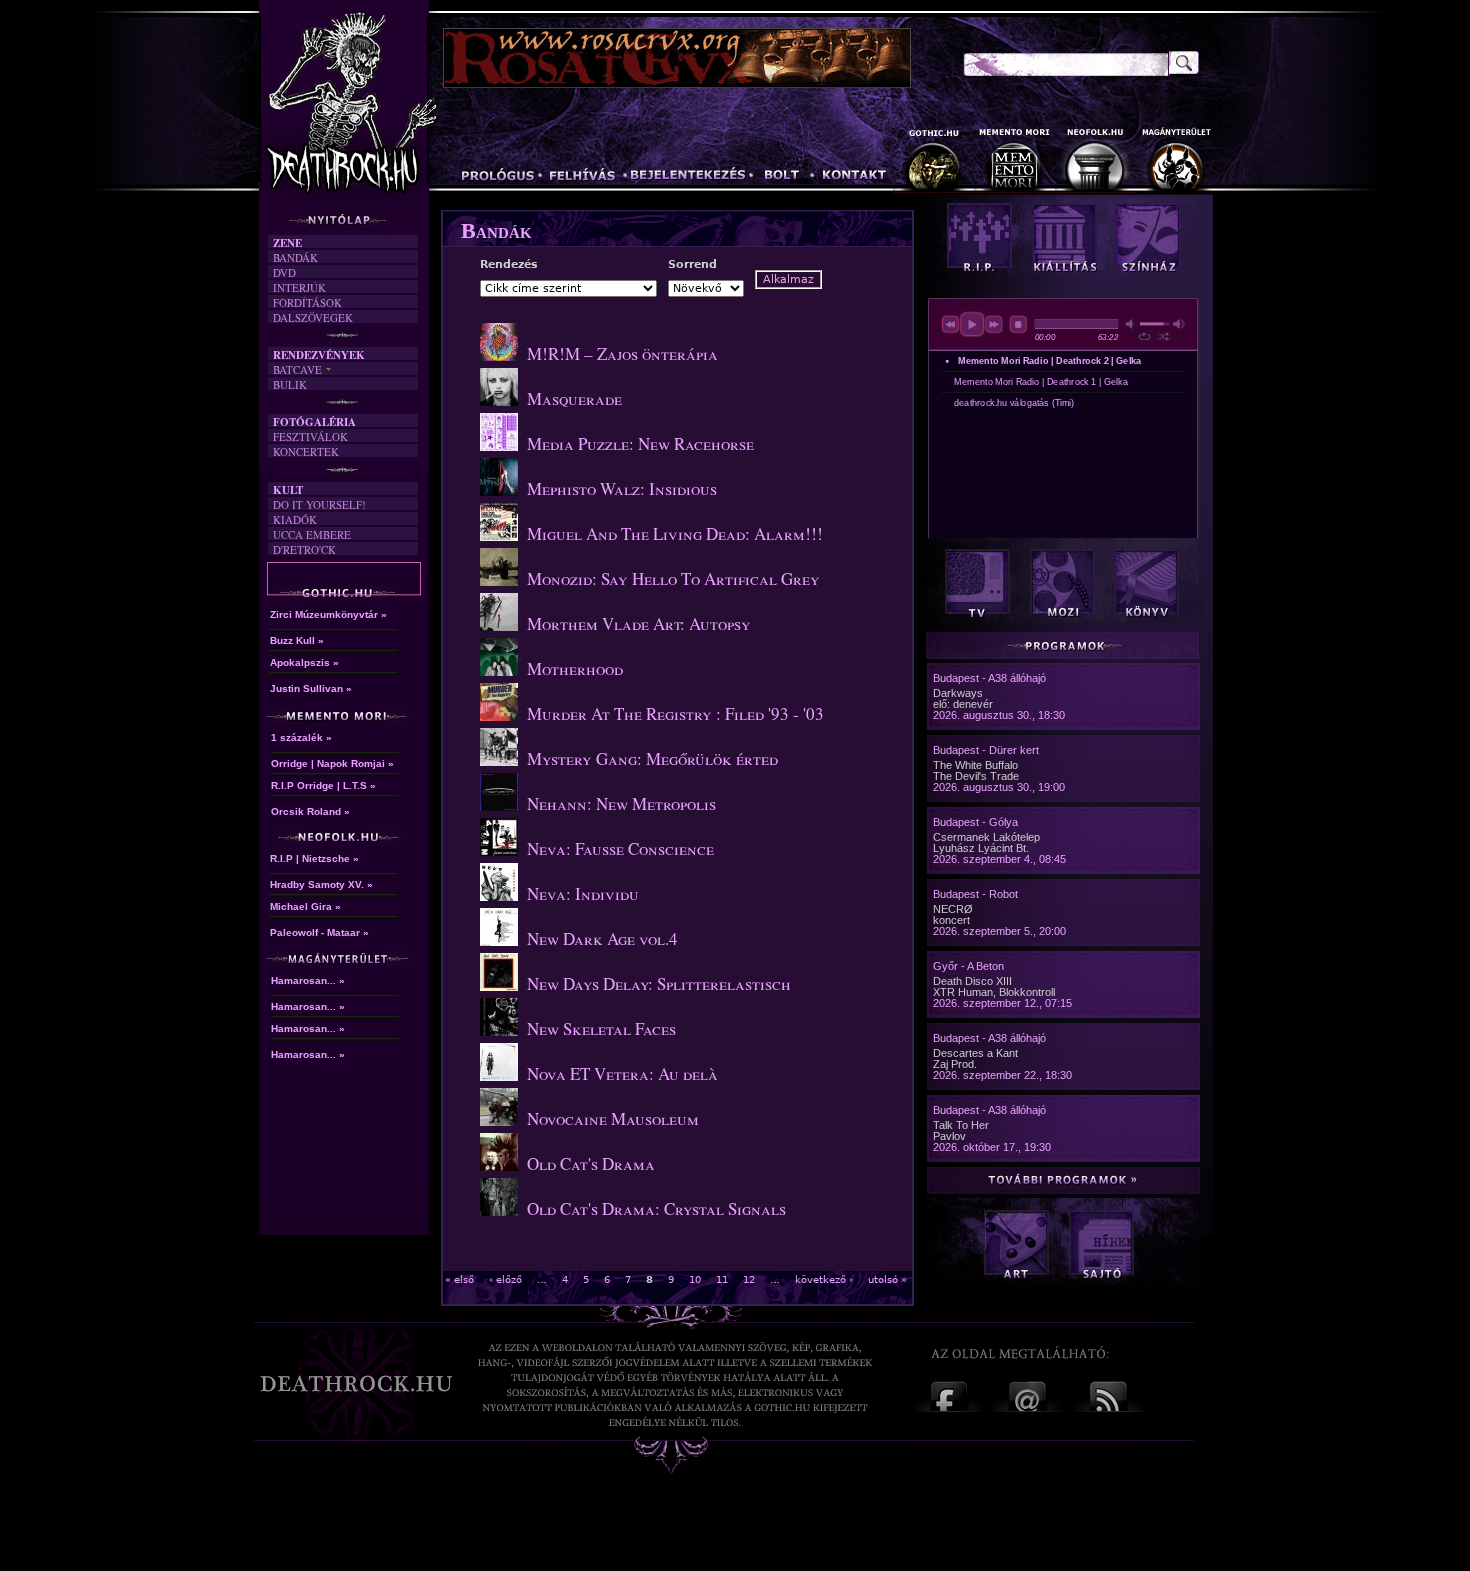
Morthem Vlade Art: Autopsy (639, 623)
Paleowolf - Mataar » (319, 932)
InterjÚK (299, 287)
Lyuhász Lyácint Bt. (981, 848)
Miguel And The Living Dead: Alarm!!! (675, 533)
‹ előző (505, 1279)
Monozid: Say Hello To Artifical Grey (673, 578)
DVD (284, 272)
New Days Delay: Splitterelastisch (659, 983)
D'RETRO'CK (304, 549)
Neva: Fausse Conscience (620, 848)
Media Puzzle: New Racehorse (640, 443)
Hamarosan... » (308, 980)
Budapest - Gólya (975, 822)
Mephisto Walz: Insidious (622, 488)
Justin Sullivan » (311, 688)
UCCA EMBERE (312, 534)
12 (749, 1279)
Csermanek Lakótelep (986, 837)
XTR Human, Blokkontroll (994, 992)
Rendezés (509, 264)
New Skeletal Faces (601, 1028)
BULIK (290, 384)
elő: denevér (963, 704)
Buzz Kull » (297, 640)
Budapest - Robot (975, 894)
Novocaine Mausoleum (613, 1118)
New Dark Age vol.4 (602, 938)
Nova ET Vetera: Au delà (622, 1073)
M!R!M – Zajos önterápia (622, 353)
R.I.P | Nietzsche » (314, 858)
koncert (951, 920)
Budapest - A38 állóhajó (989, 678)
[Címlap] (394, 106)
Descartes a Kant (975, 1053)
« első (459, 1279)
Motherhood (575, 668)
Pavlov (949, 1136)
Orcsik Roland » (310, 811)
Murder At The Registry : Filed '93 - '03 (675, 713)
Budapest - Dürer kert (986, 750)
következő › (824, 1279)
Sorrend (692, 264)
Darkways (958, 693)
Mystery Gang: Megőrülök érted (652, 758)
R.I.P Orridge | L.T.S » (323, 785)
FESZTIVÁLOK (310, 436)
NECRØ (953, 909)
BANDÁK (295, 257)
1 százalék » (301, 737)
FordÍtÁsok (307, 302)
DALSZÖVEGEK (313, 317)
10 (695, 1279)
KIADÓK (295, 519)
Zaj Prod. (955, 1064)
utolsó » (887, 1279)
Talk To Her (961, 1125)
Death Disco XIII (972, 981)
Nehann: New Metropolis (621, 803)
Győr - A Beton (968, 966)
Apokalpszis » (304, 662)
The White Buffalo (975, 765)
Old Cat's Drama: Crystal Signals (656, 1208)
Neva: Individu (583, 893)
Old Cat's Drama (591, 1163)
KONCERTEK (306, 451)
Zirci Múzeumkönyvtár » (328, 614)
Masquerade (574, 398)
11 (722, 1279)
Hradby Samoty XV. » (321, 884)
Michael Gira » (305, 906)
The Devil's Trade (976, 776)
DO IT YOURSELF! (319, 504)
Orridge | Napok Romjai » (332, 763)
